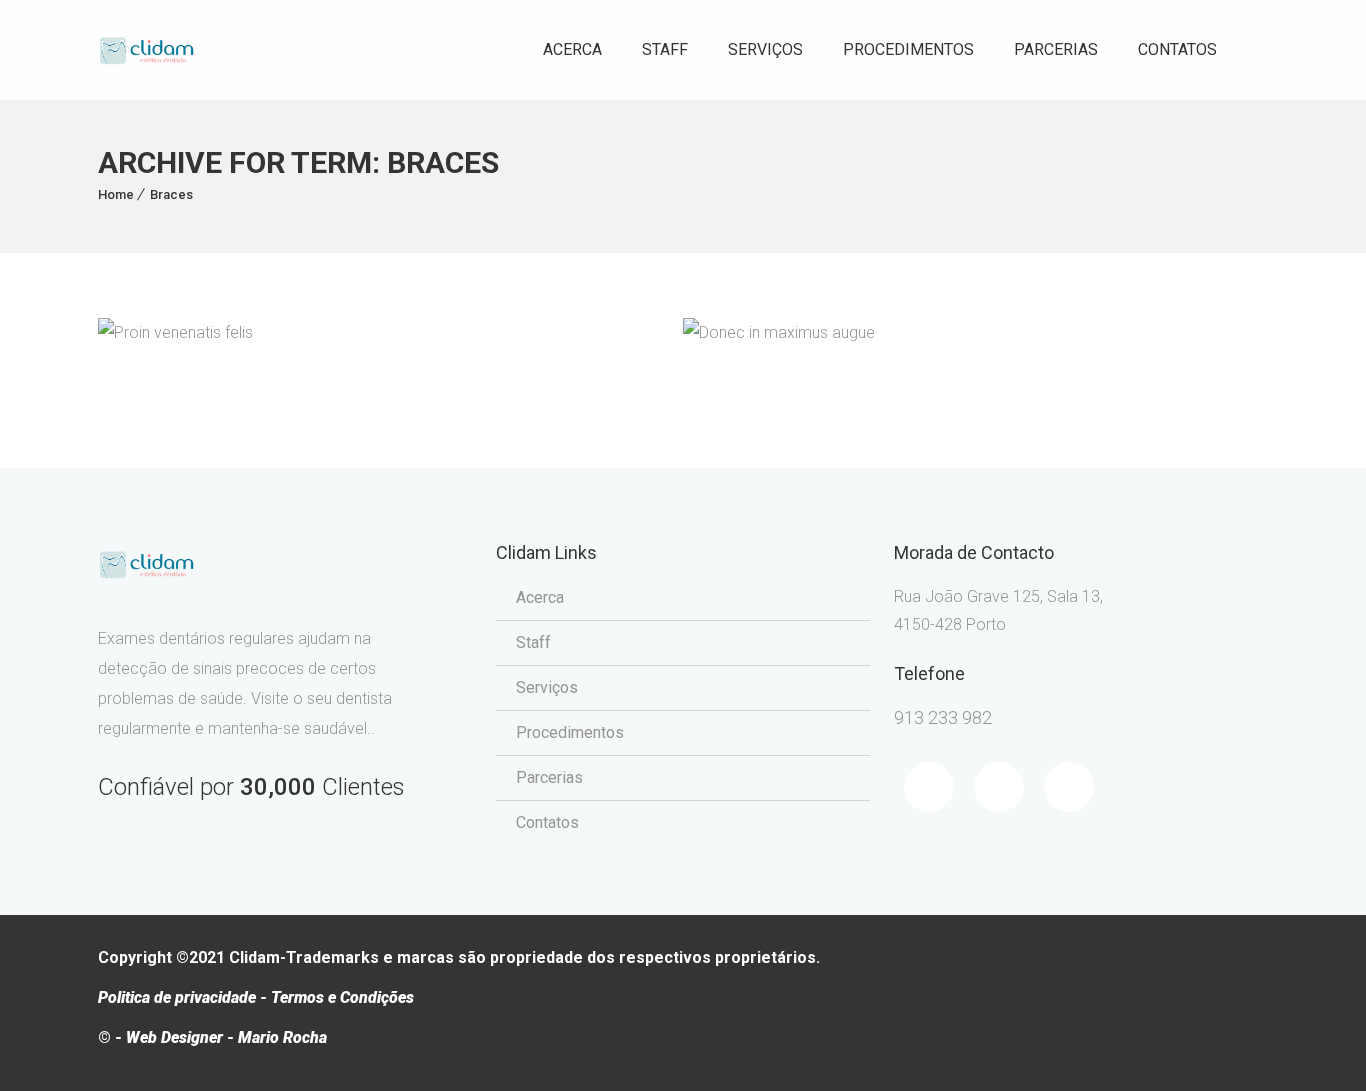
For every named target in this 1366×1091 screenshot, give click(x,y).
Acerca (572, 49)
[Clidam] (147, 50)
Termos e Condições (342, 997)
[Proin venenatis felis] (150, 340)
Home (116, 194)
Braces (171, 194)
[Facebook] (929, 787)
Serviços (765, 49)
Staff (665, 49)
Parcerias (1056, 49)
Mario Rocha (282, 1037)
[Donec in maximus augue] (735, 340)
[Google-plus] (1069, 787)
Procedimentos (908, 49)
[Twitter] (999, 787)
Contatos (1177, 49)
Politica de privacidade (177, 997)
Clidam (254, 957)
